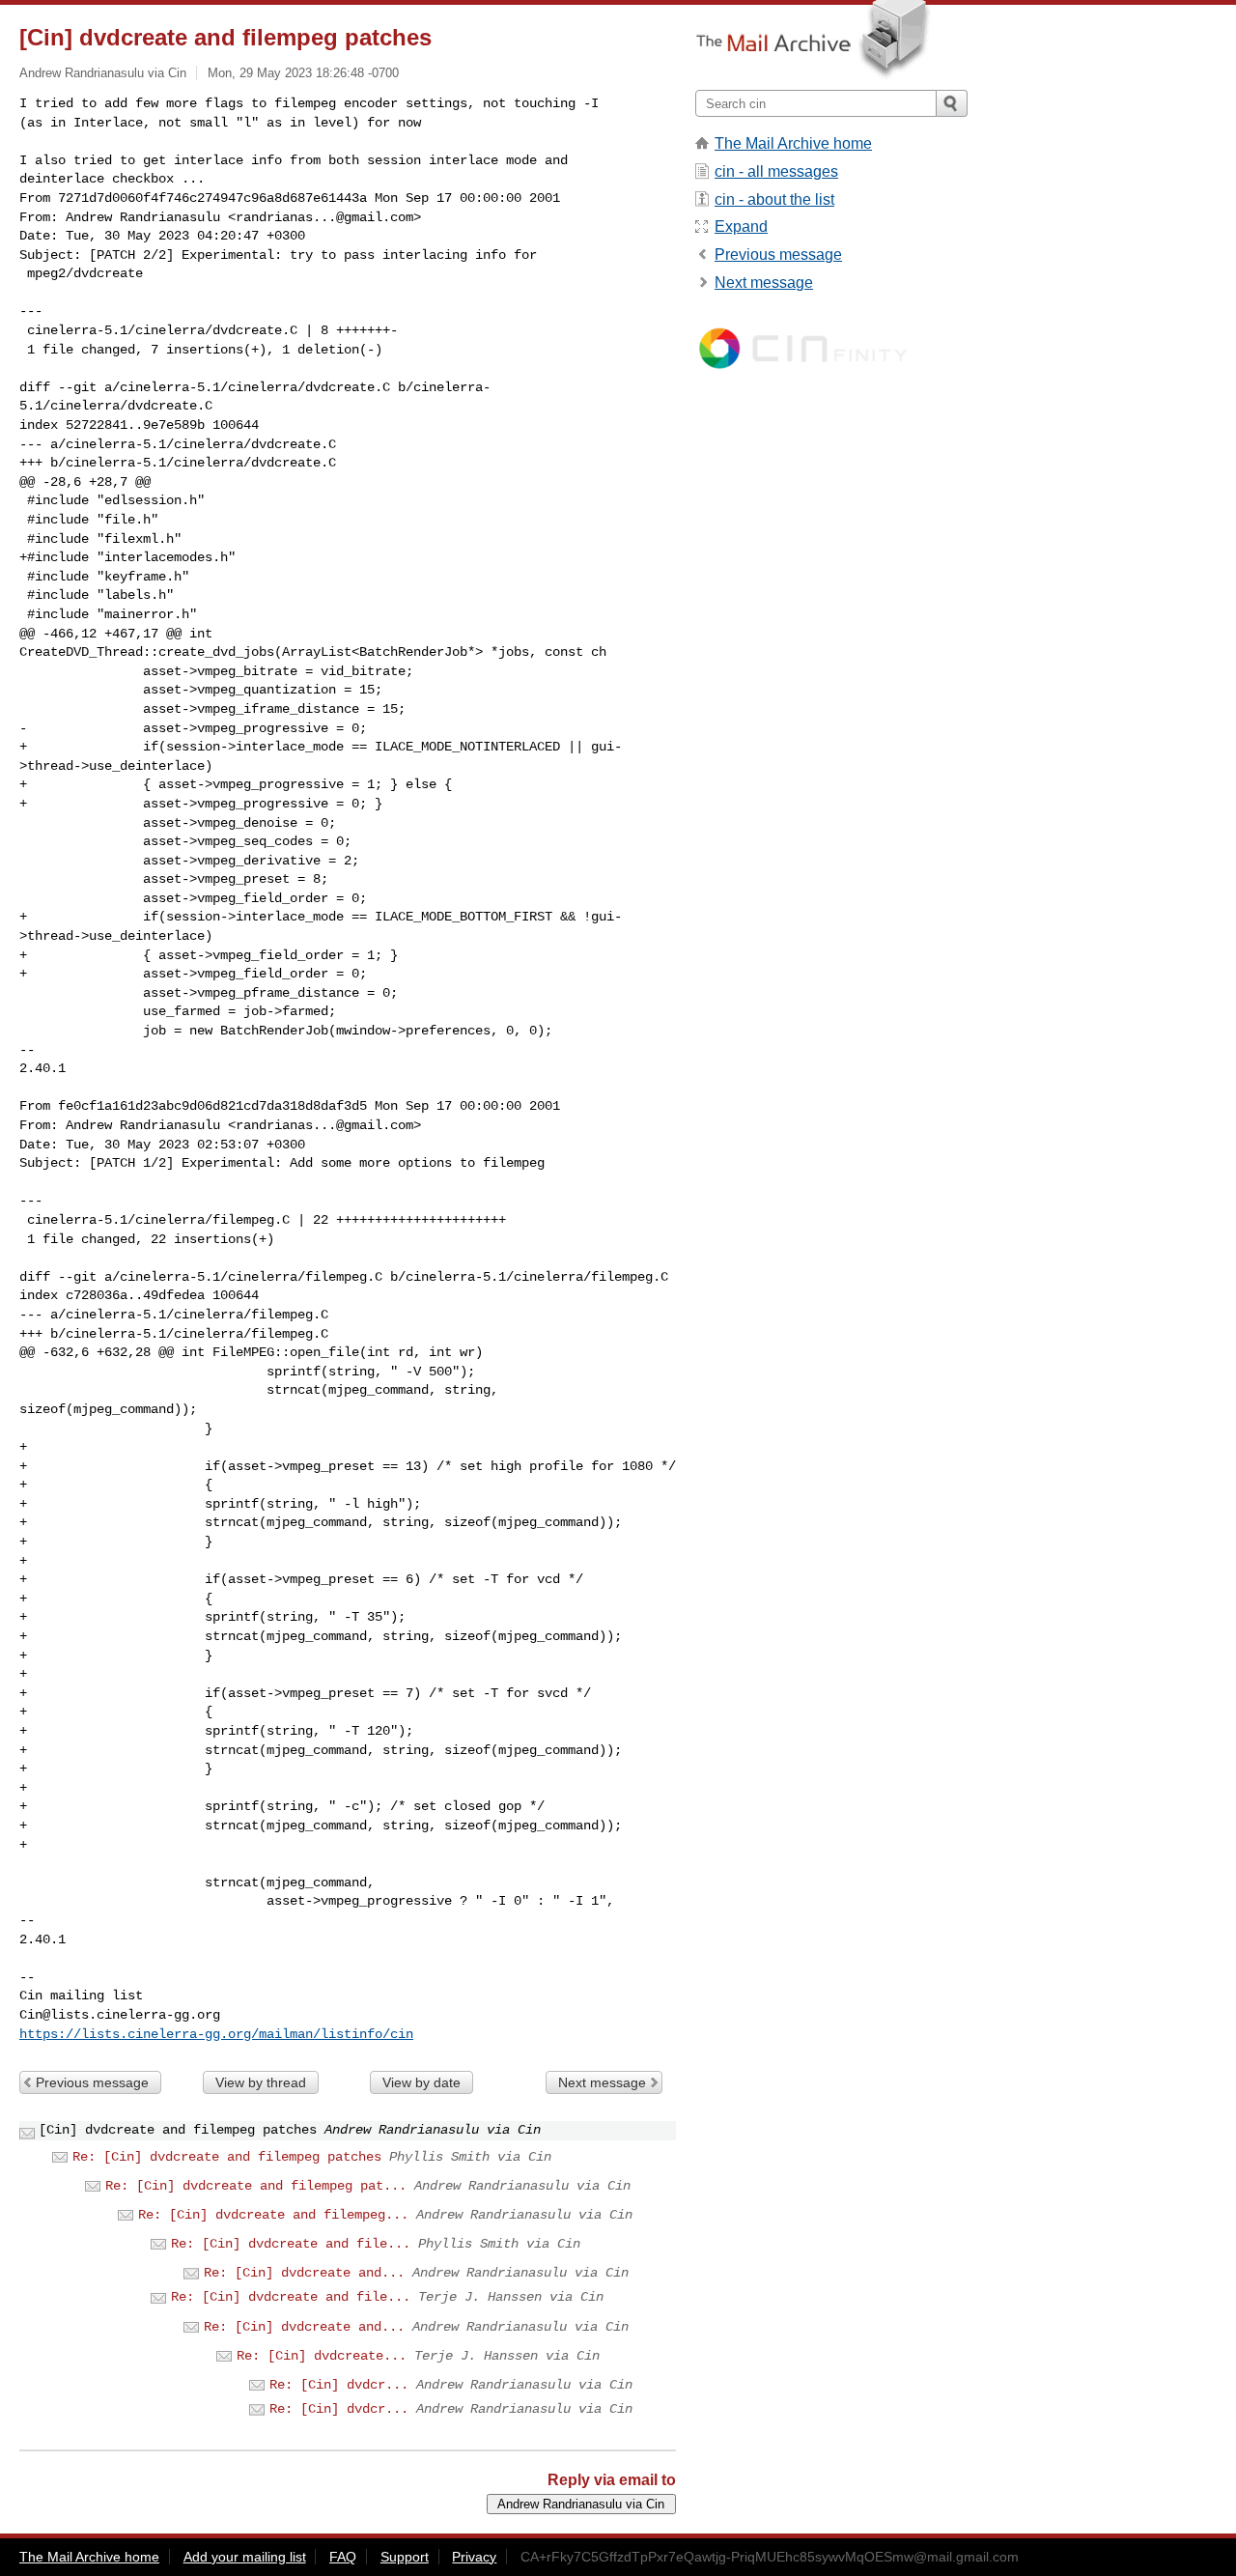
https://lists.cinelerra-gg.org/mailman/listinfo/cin (216, 2034)
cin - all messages (776, 171)
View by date (421, 2082)
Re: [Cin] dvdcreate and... (304, 2273)
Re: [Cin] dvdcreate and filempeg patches (227, 2157)
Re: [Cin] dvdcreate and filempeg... (273, 2215)
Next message (602, 2082)
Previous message (92, 2082)
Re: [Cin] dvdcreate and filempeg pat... (256, 2186)
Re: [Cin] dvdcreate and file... (291, 2244)
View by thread (261, 2082)
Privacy (474, 2557)
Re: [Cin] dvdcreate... (322, 2356)
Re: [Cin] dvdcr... (339, 2385)
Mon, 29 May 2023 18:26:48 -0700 (303, 73)
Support (405, 2557)
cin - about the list (774, 199)
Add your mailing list (245, 2557)
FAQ (343, 2557)
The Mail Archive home (793, 143)
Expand (741, 226)
